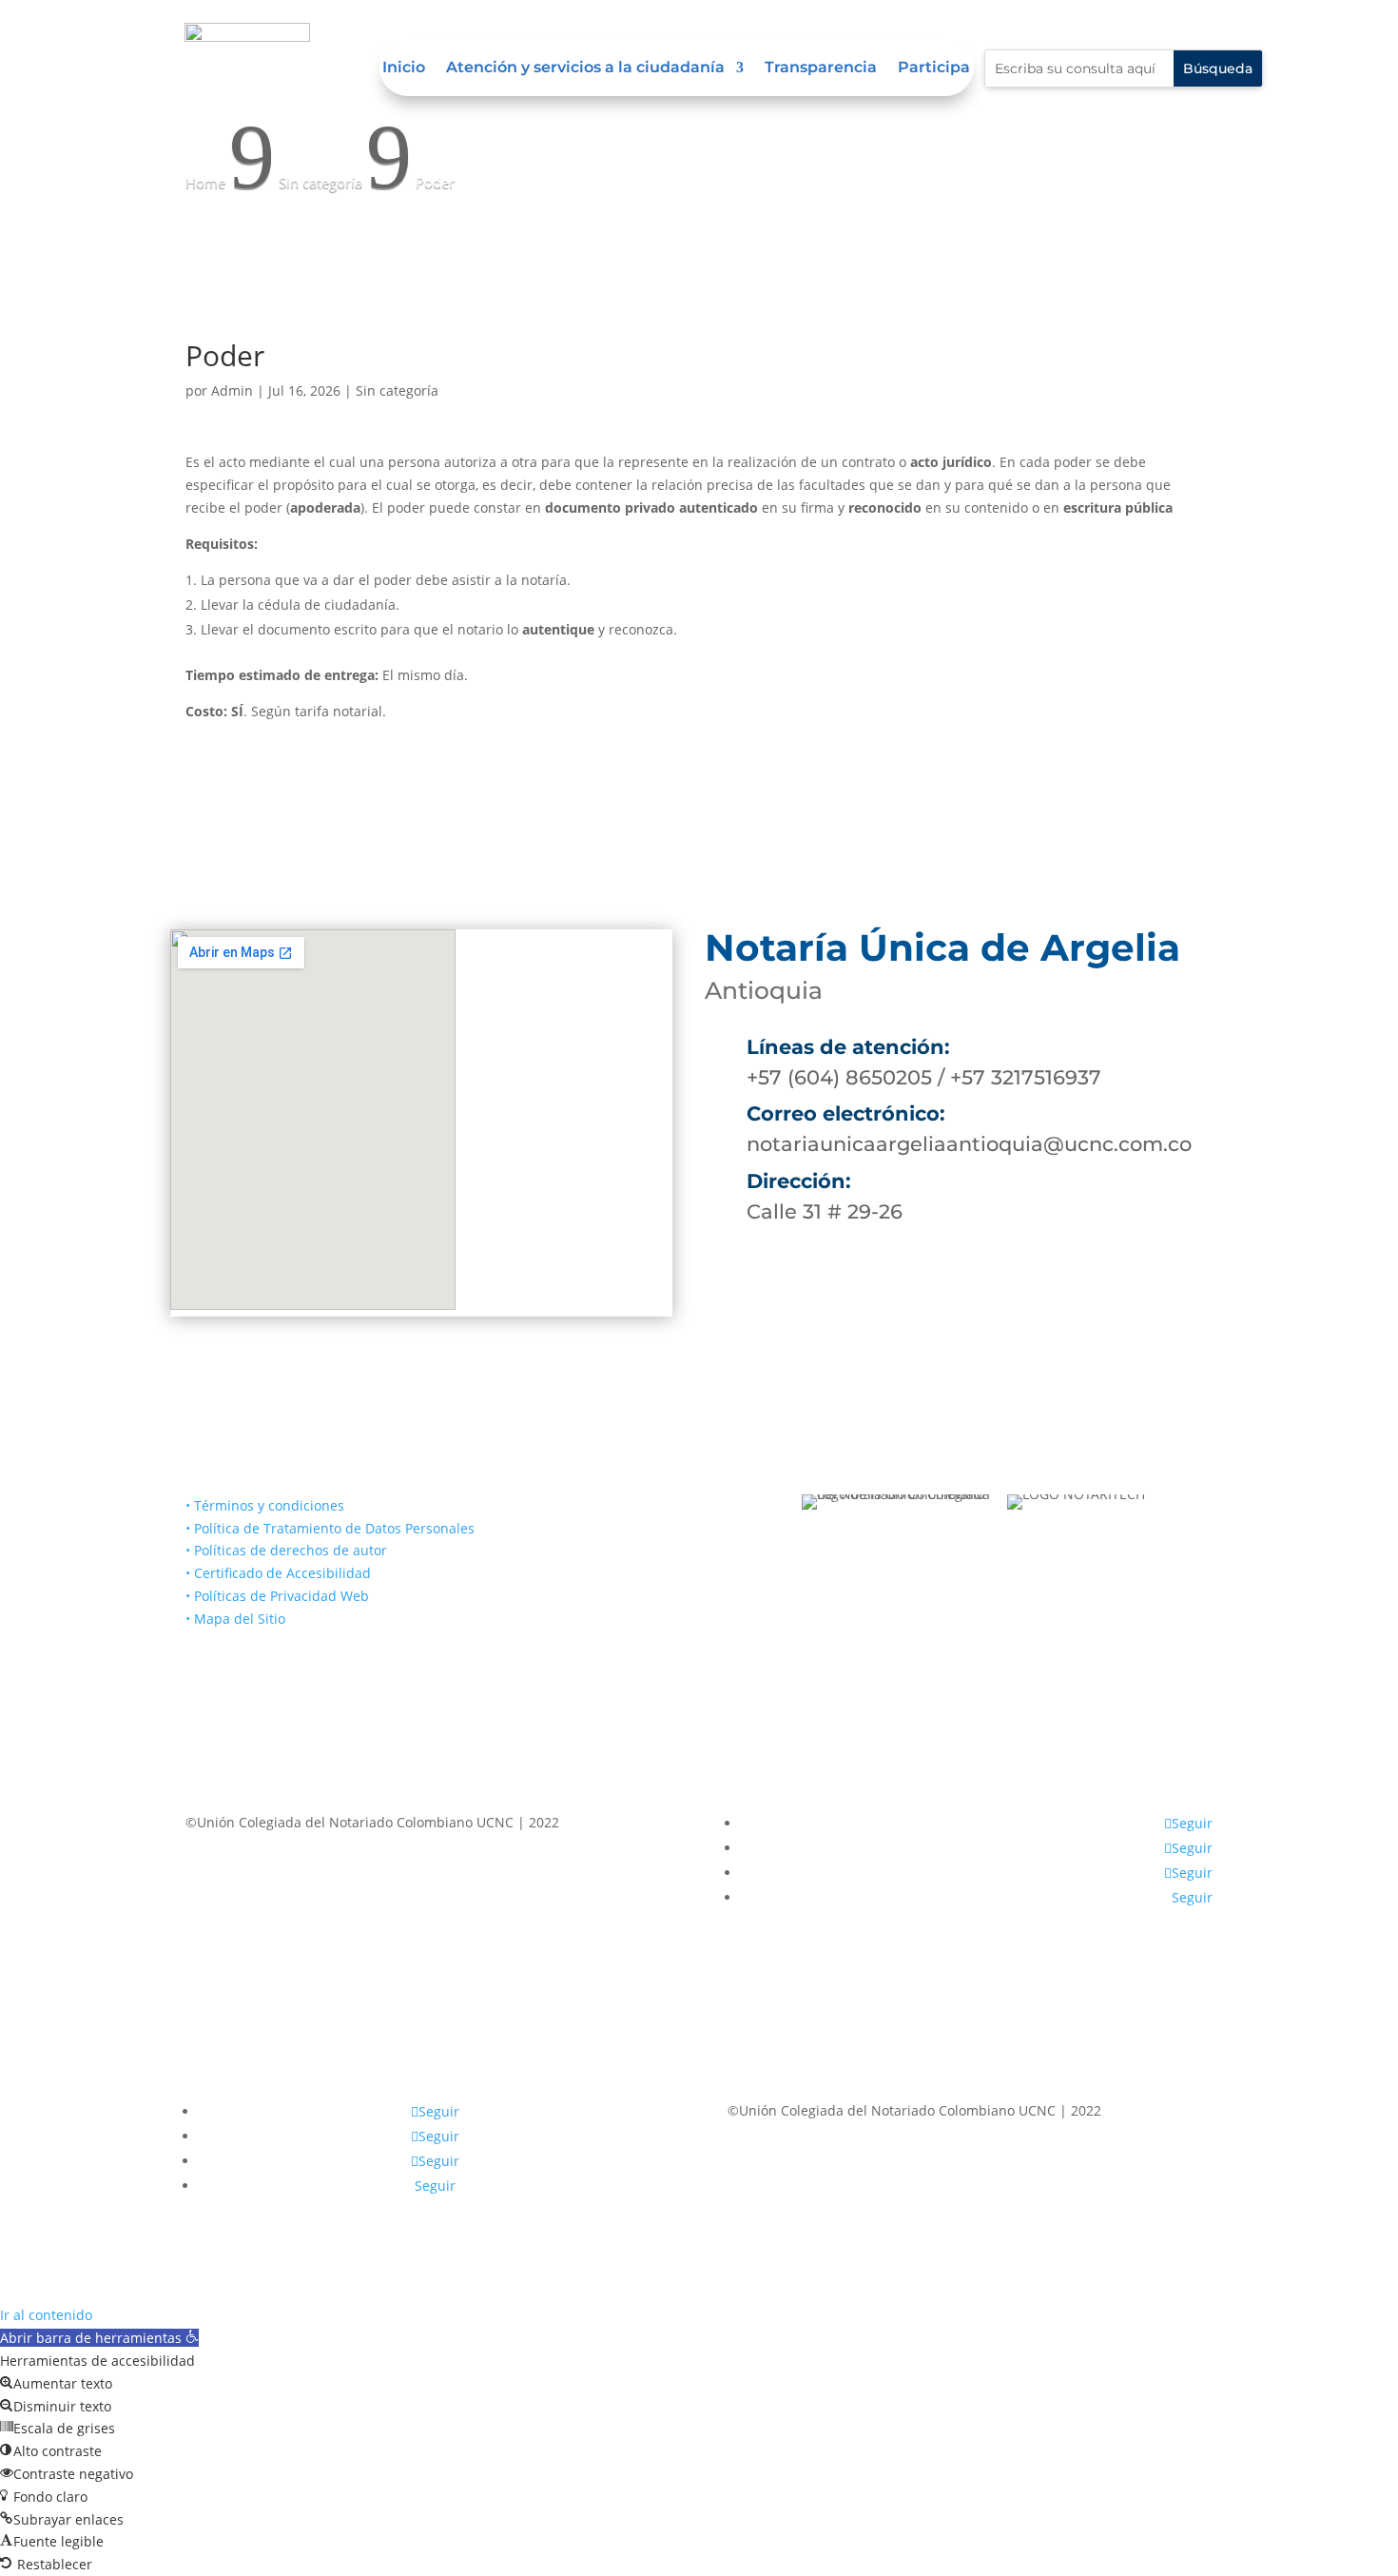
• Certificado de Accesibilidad (278, 1573)
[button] (99, 2338)
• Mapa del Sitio (237, 1619)
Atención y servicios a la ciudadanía (585, 68)
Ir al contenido (46, 2315)
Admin (232, 390)
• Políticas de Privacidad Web (277, 1596)
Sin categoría (397, 390)
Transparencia (821, 68)
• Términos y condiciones (265, 1505)
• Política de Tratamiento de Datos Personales (330, 1528)
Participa (934, 68)
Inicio (404, 68)
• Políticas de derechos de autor (286, 1550)
